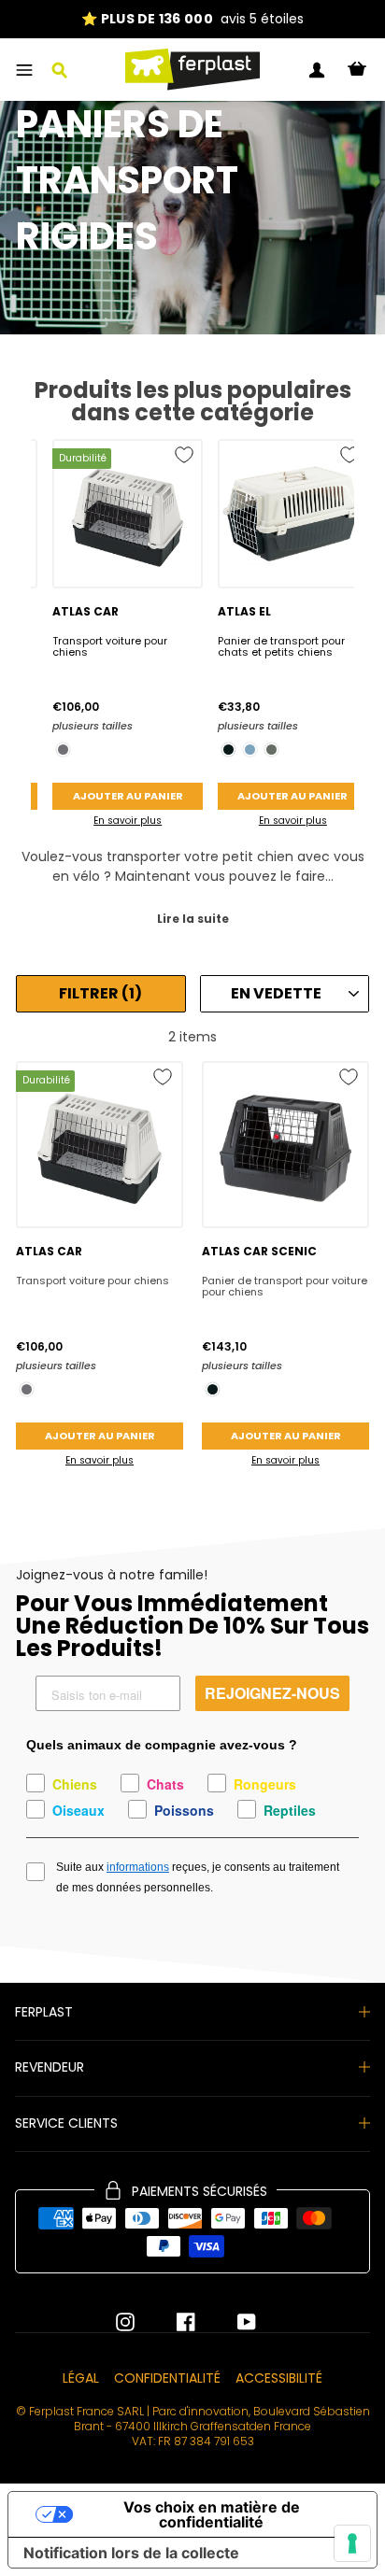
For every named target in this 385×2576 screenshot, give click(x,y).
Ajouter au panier (128, 796)
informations (138, 1867)
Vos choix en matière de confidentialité (212, 2514)
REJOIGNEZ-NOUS (272, 1693)
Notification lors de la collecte (131, 2553)
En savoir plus (128, 821)
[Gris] (63, 750)
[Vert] (271, 750)
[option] (192, 19)
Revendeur (50, 2067)
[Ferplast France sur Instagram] (125, 2322)
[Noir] (228, 750)
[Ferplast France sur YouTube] (233, 2322)
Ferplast (44, 2012)
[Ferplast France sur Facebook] (172, 2322)
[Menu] (24, 70)
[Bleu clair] (250, 750)
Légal (81, 2378)
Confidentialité (167, 2378)
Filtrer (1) (100, 993)
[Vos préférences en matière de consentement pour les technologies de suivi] (352, 2543)
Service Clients (66, 2123)
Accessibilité (279, 2378)
